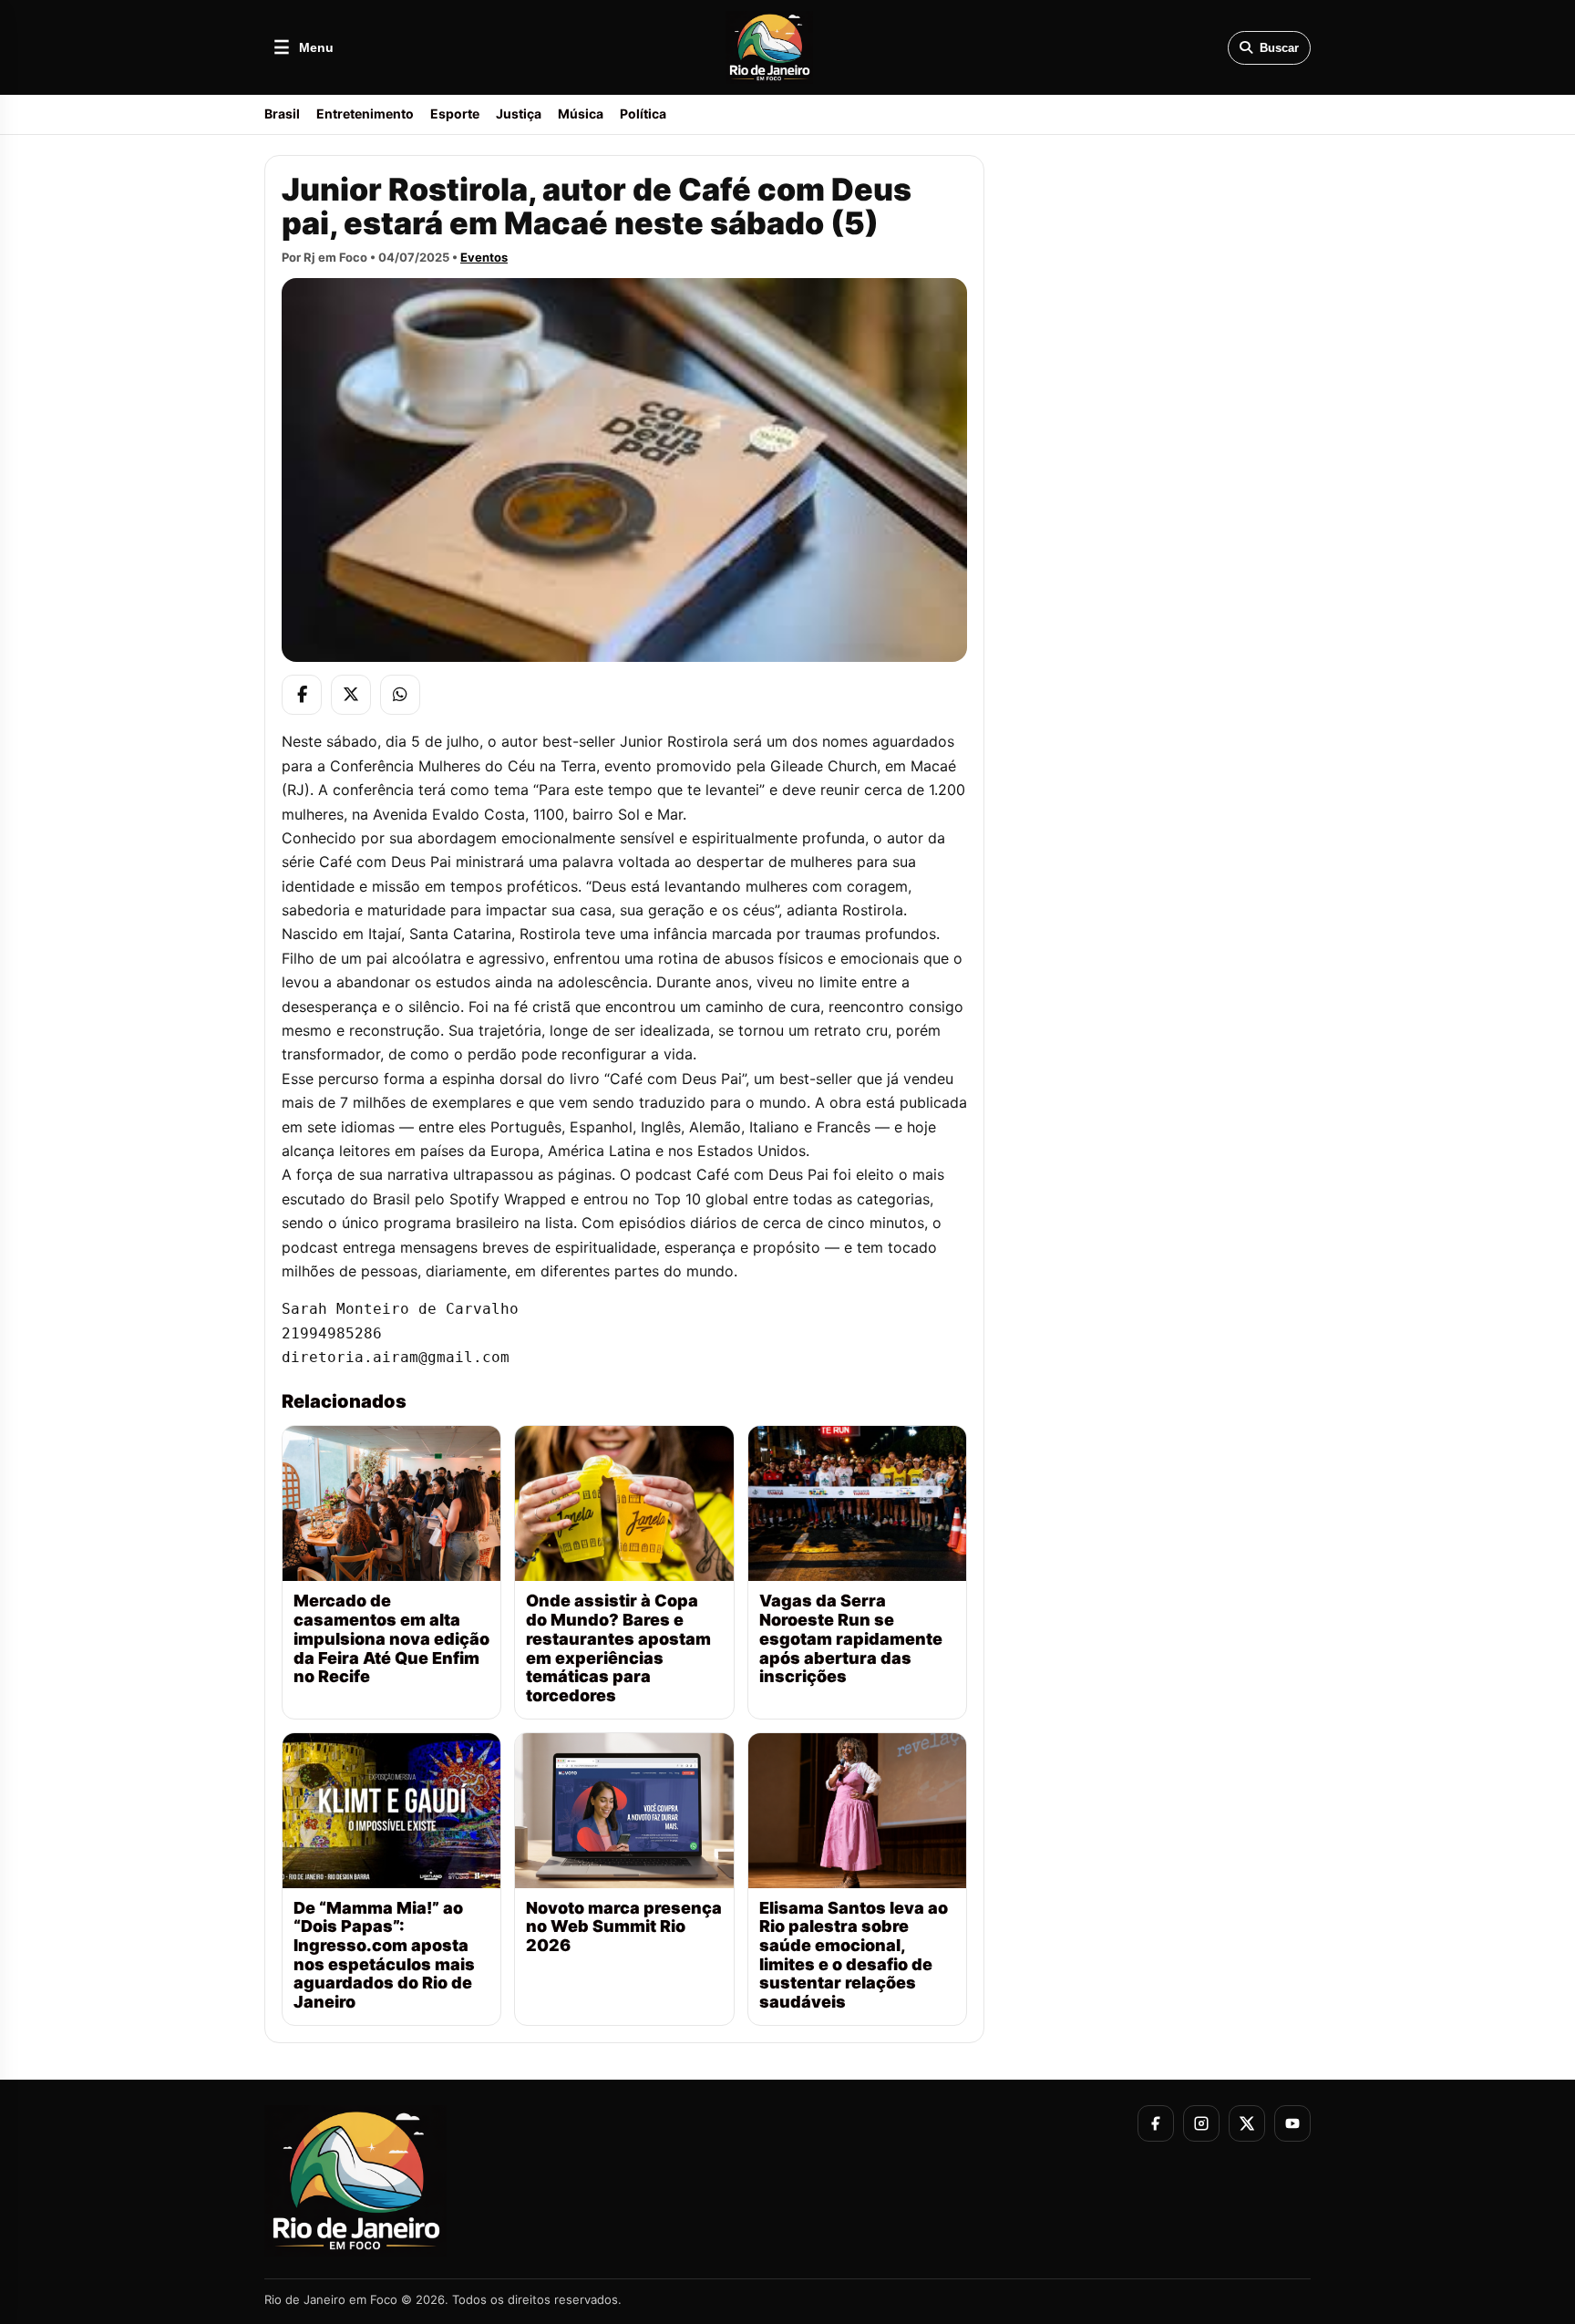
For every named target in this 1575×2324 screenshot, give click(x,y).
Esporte (455, 114)
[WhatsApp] (400, 695)
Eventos (484, 257)
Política (643, 114)
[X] (351, 695)
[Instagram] (1201, 2123)
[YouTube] (1292, 2123)
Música (581, 114)
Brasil (282, 114)
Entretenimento (365, 114)
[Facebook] (302, 695)
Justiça (519, 114)
